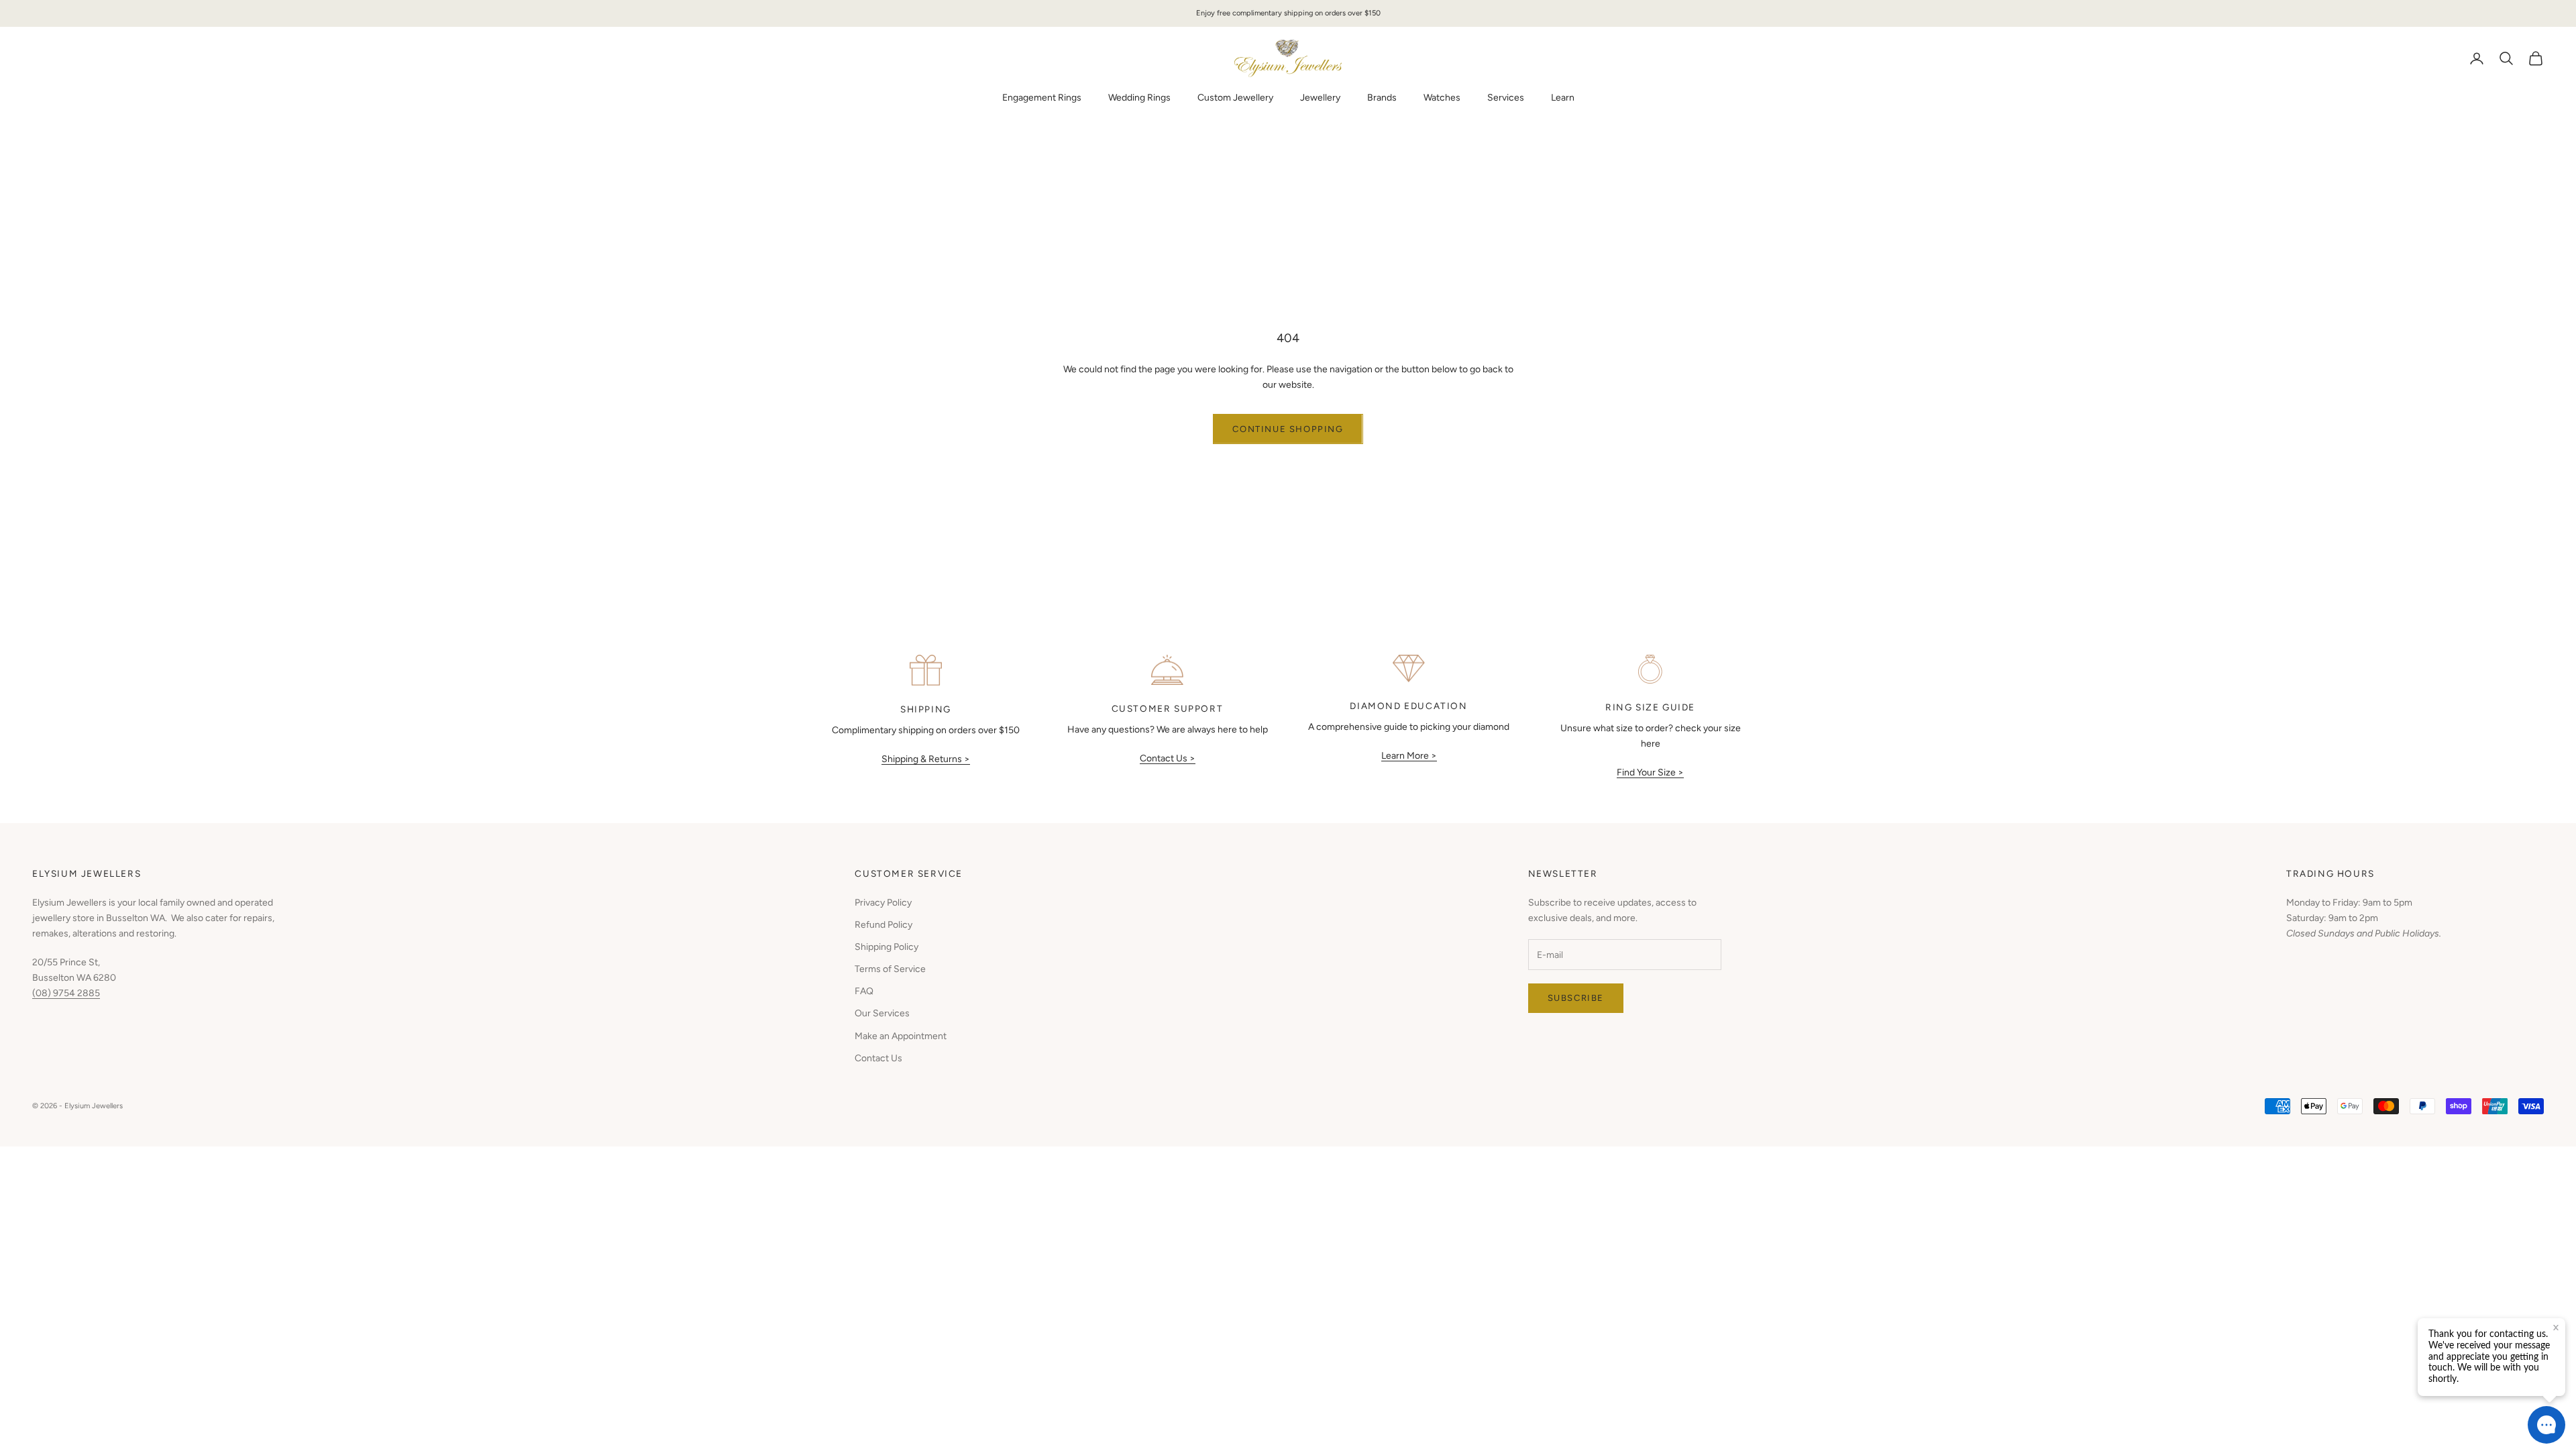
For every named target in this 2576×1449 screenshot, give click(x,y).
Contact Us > (1168, 758)
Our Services (882, 1013)
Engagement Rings (1042, 98)
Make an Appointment (901, 1036)
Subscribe (1576, 998)
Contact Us (878, 1058)
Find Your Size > (1650, 772)
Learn (1563, 98)
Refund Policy (883, 925)
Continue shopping (1288, 429)
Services (1506, 98)
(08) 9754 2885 (66, 993)
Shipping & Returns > (926, 759)
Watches (1442, 98)
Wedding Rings (1139, 98)
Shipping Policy (887, 947)
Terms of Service (890, 969)
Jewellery (1320, 98)
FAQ (864, 991)
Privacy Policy (883, 903)
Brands (1382, 98)
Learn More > (1409, 756)
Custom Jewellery (1235, 98)
